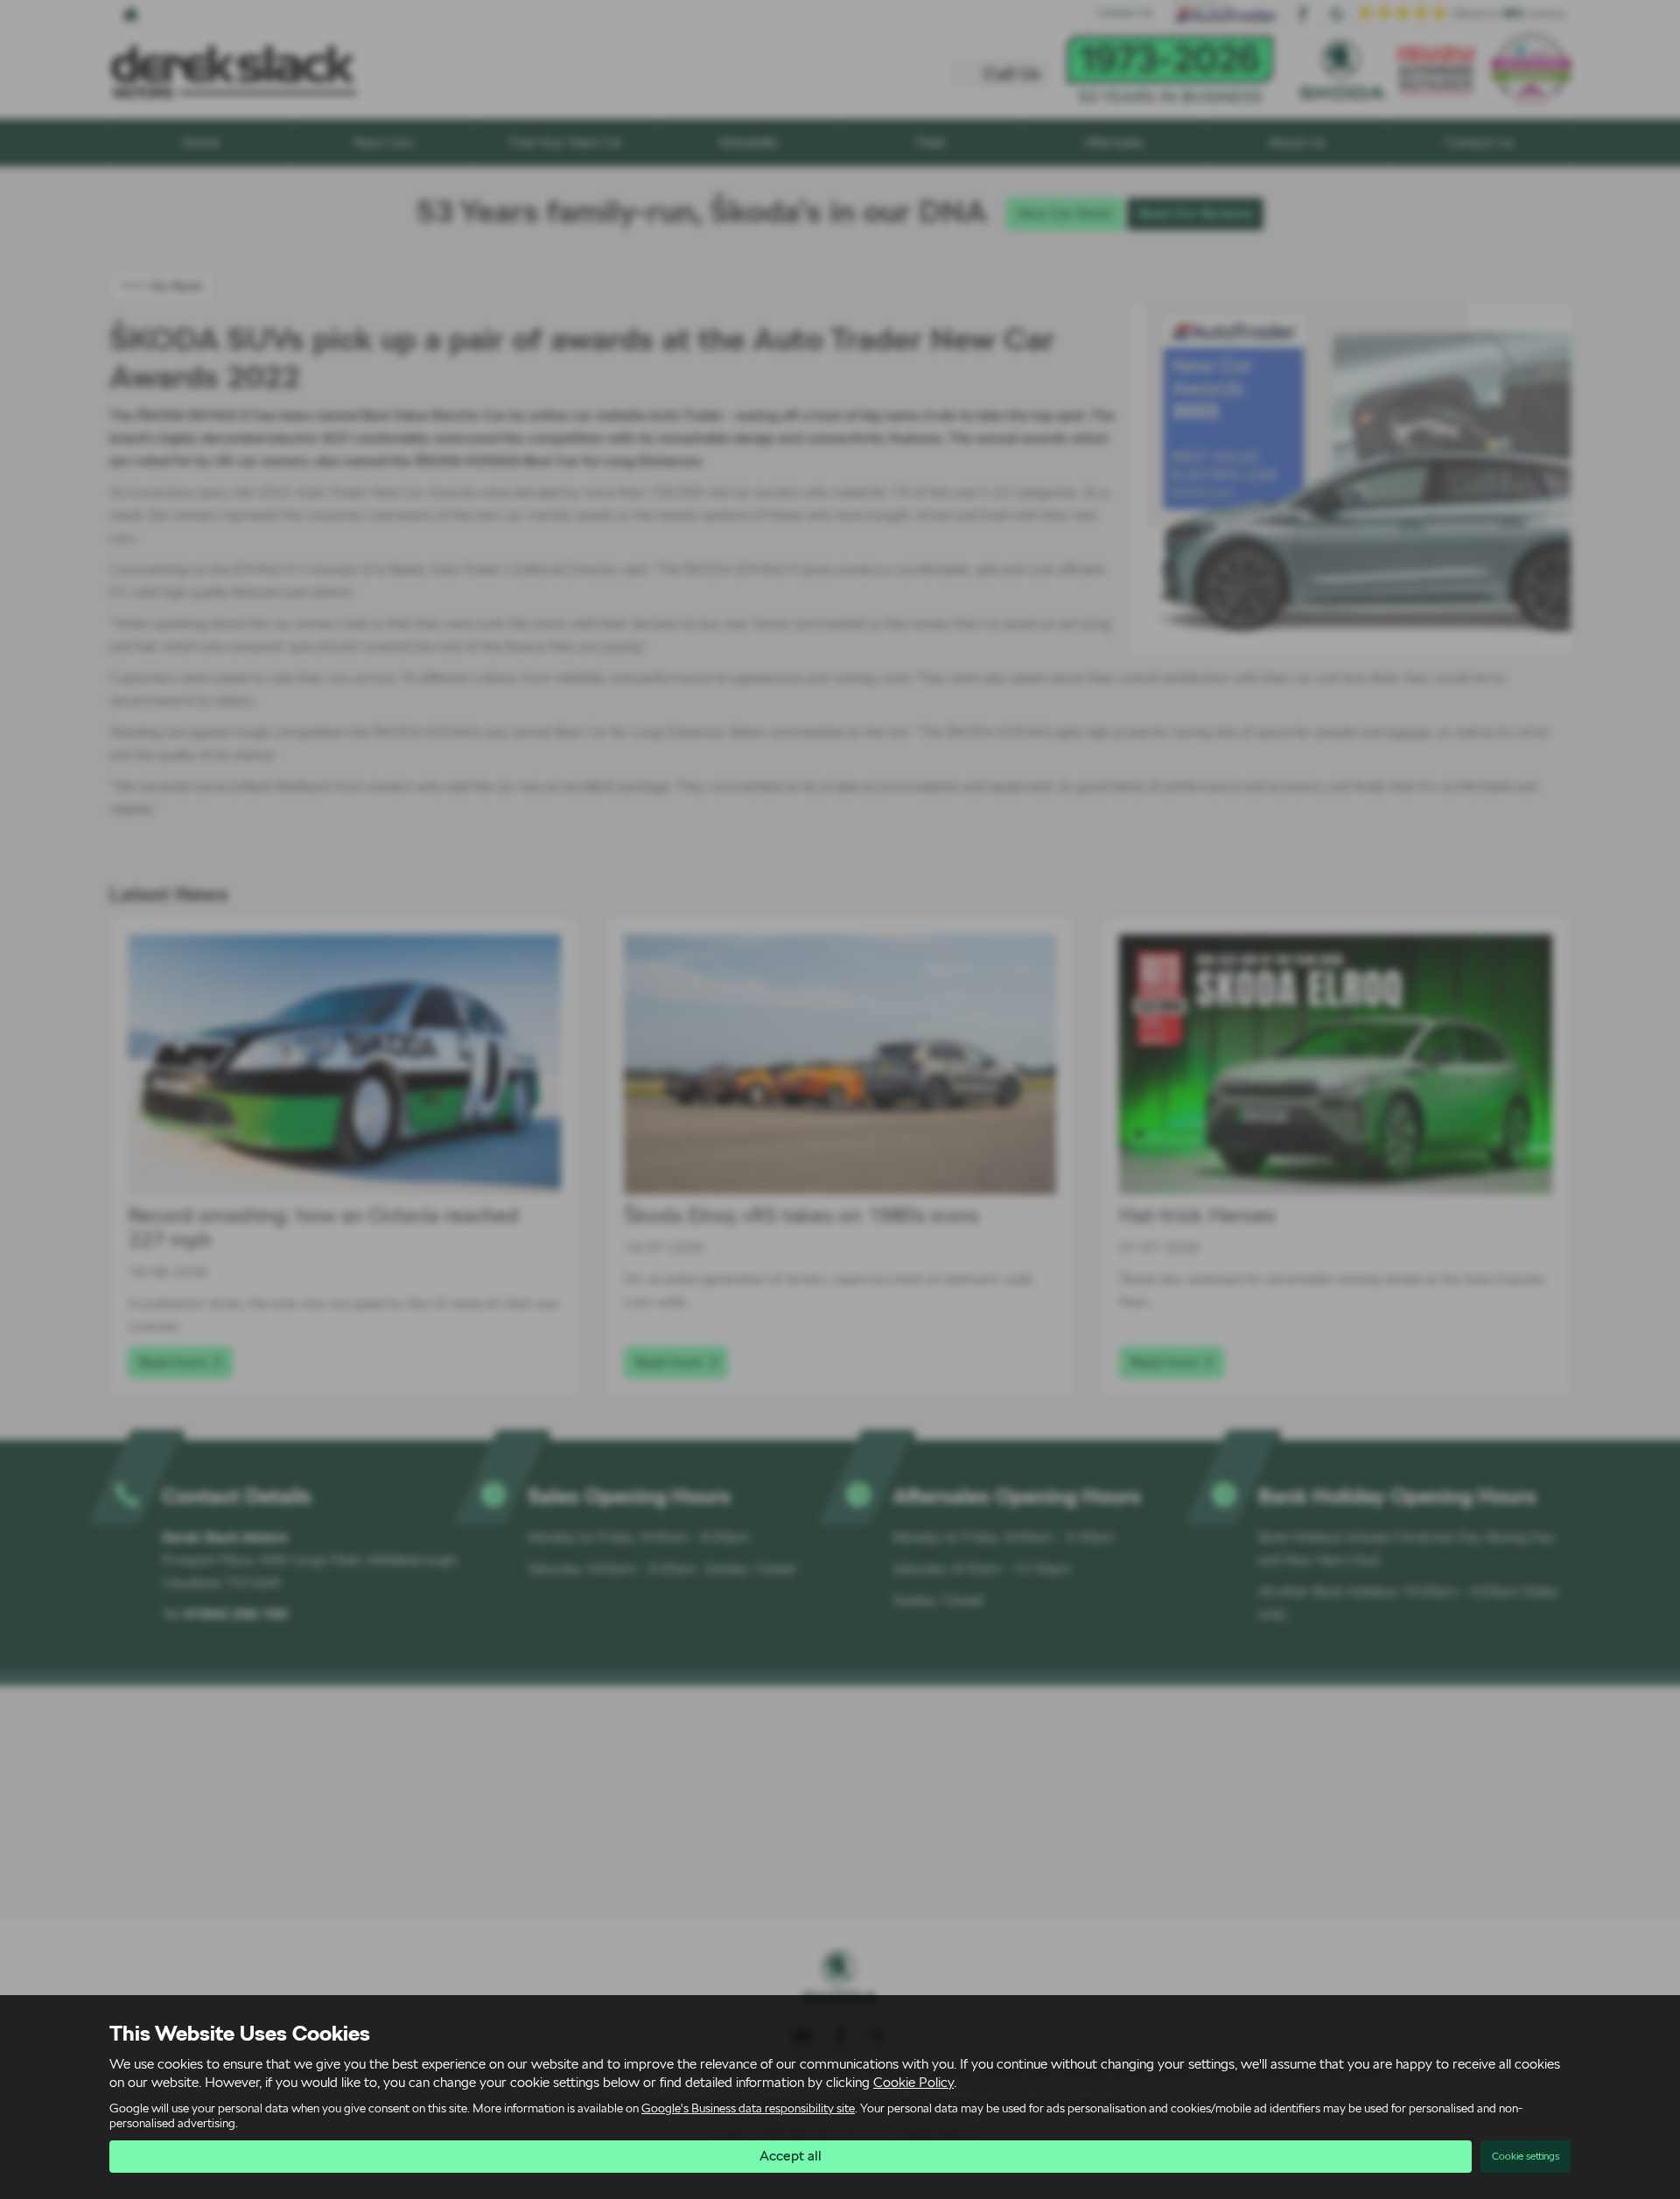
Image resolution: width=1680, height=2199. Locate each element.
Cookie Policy (913, 2082)
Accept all (791, 2156)
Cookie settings (1526, 2156)
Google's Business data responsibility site (748, 2108)
